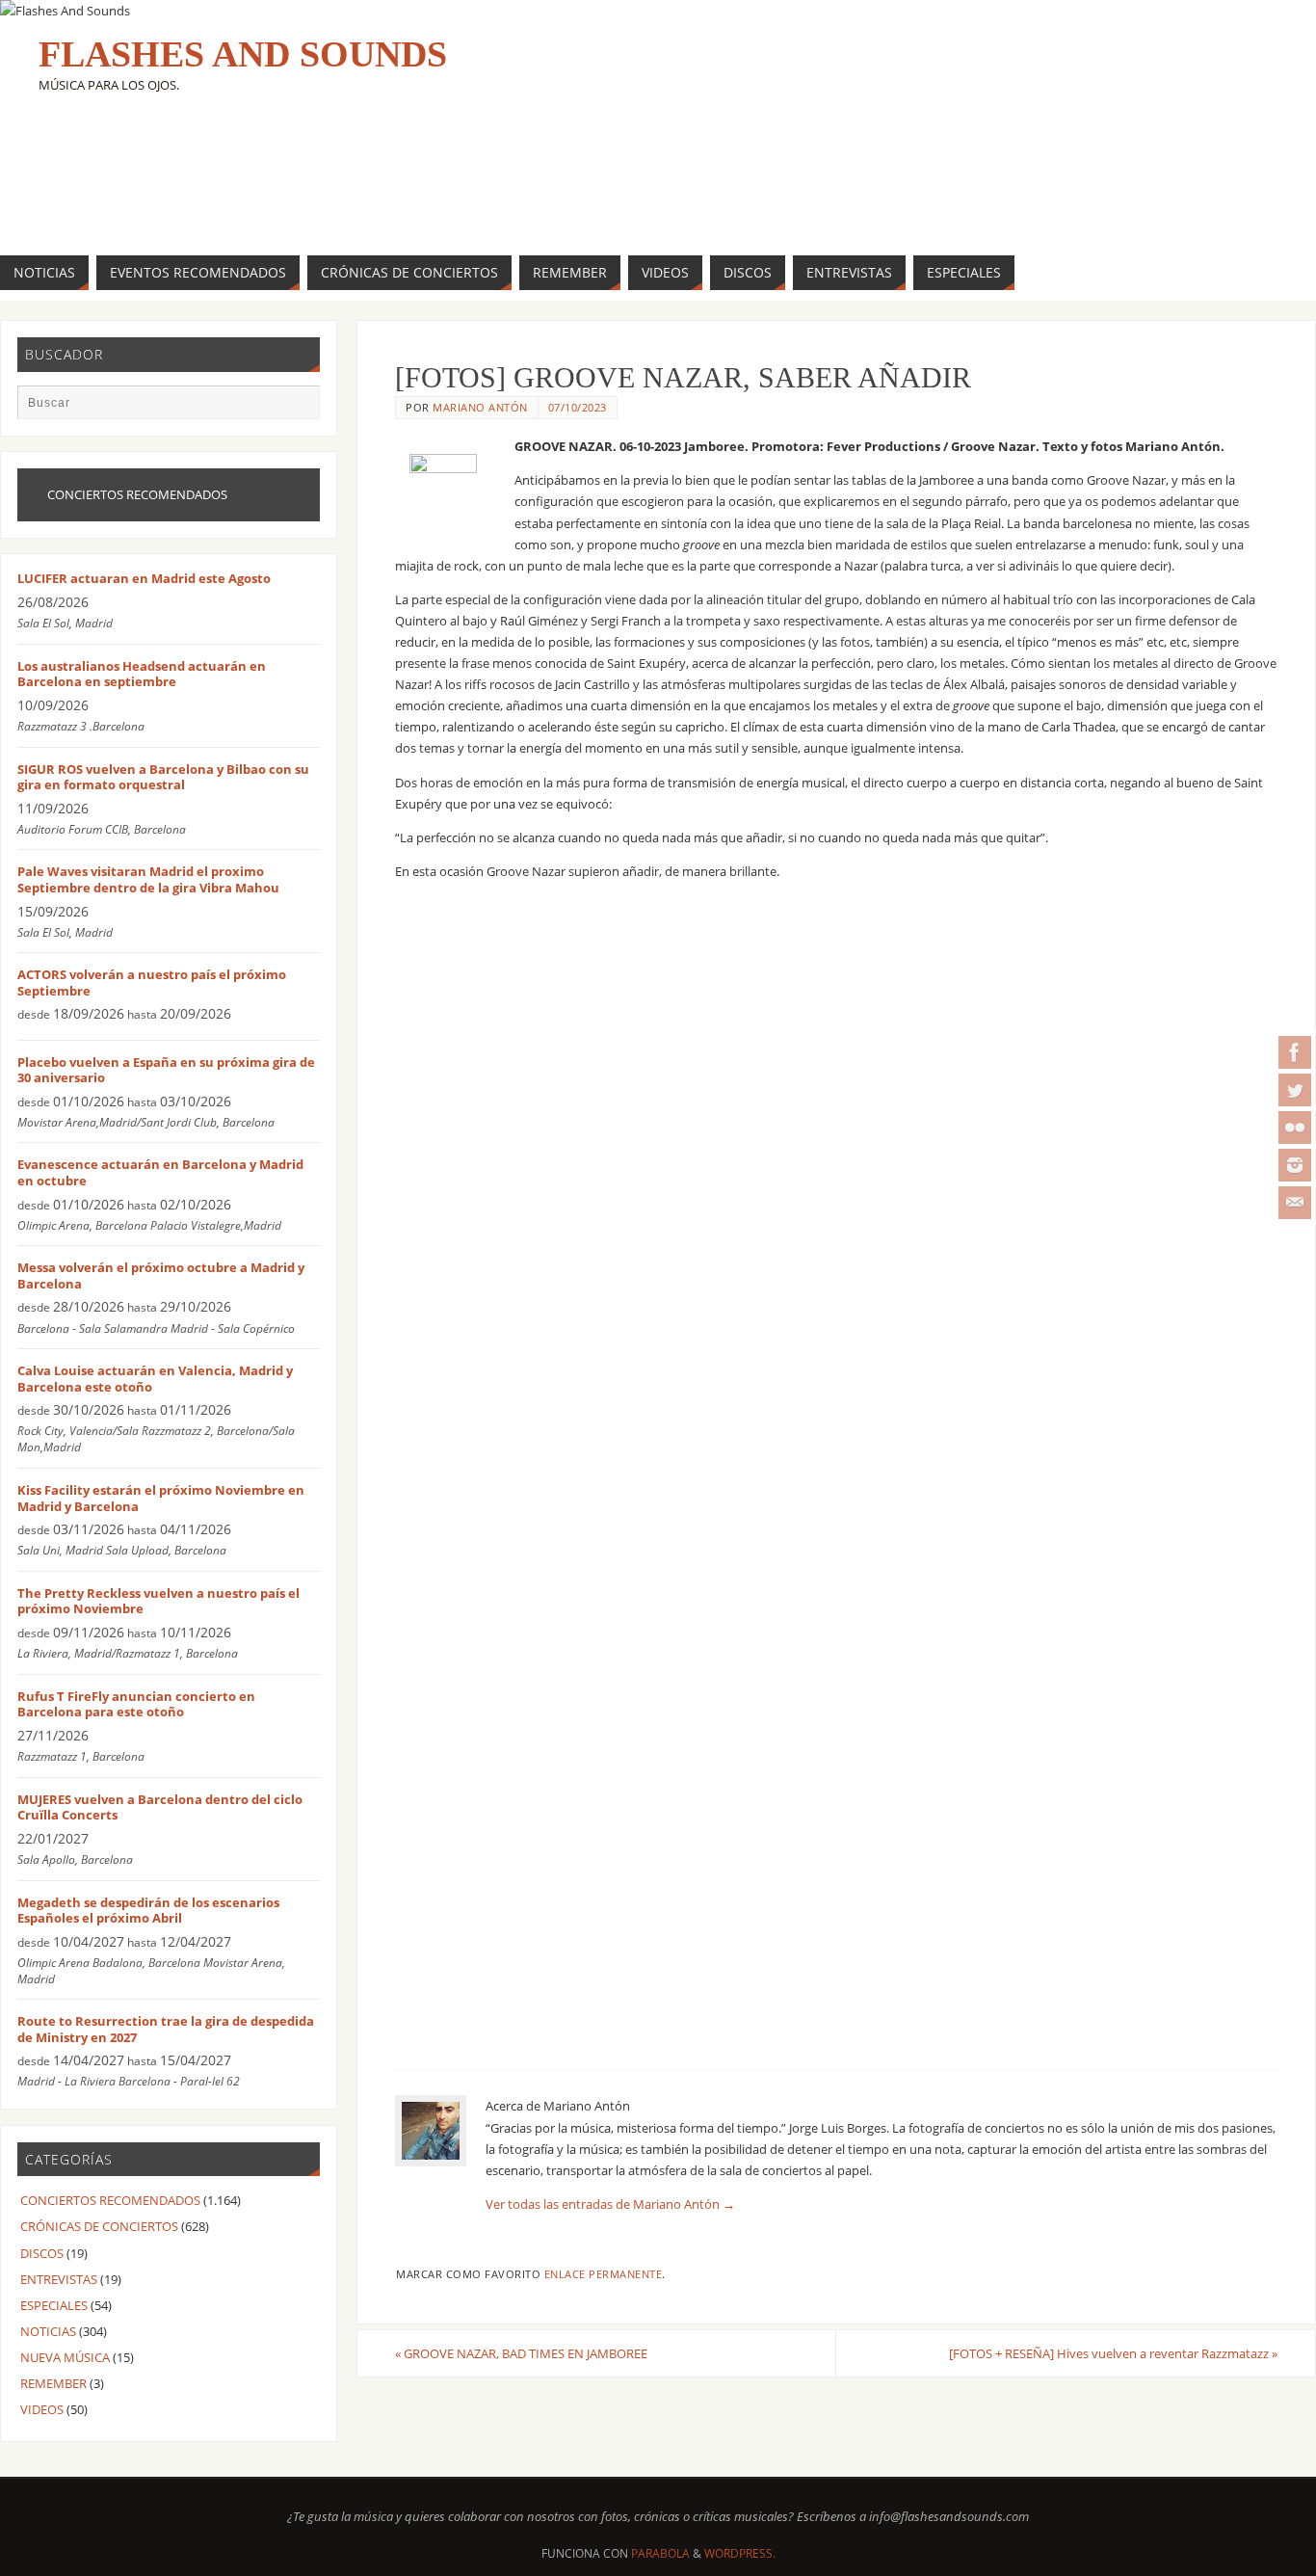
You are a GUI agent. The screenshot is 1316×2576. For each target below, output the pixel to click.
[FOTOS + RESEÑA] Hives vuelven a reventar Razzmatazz (1113, 2353)
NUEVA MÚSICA (65, 2357)
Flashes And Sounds (243, 54)
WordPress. (740, 2553)
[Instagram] (1295, 1165)
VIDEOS (42, 2409)
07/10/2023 (578, 407)
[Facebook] (1295, 1052)
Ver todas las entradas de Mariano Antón (610, 2204)
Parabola (660, 2553)
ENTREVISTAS (59, 2279)
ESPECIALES (54, 2305)
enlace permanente (604, 2274)
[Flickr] (1295, 1128)
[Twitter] (1295, 1090)
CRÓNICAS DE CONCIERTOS (99, 2226)
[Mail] (1295, 1203)
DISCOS (42, 2253)
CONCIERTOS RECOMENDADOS (110, 2200)
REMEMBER (53, 2383)
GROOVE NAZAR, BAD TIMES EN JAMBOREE (521, 2353)
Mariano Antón (480, 407)
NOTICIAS (48, 2331)
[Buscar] (296, 409)
